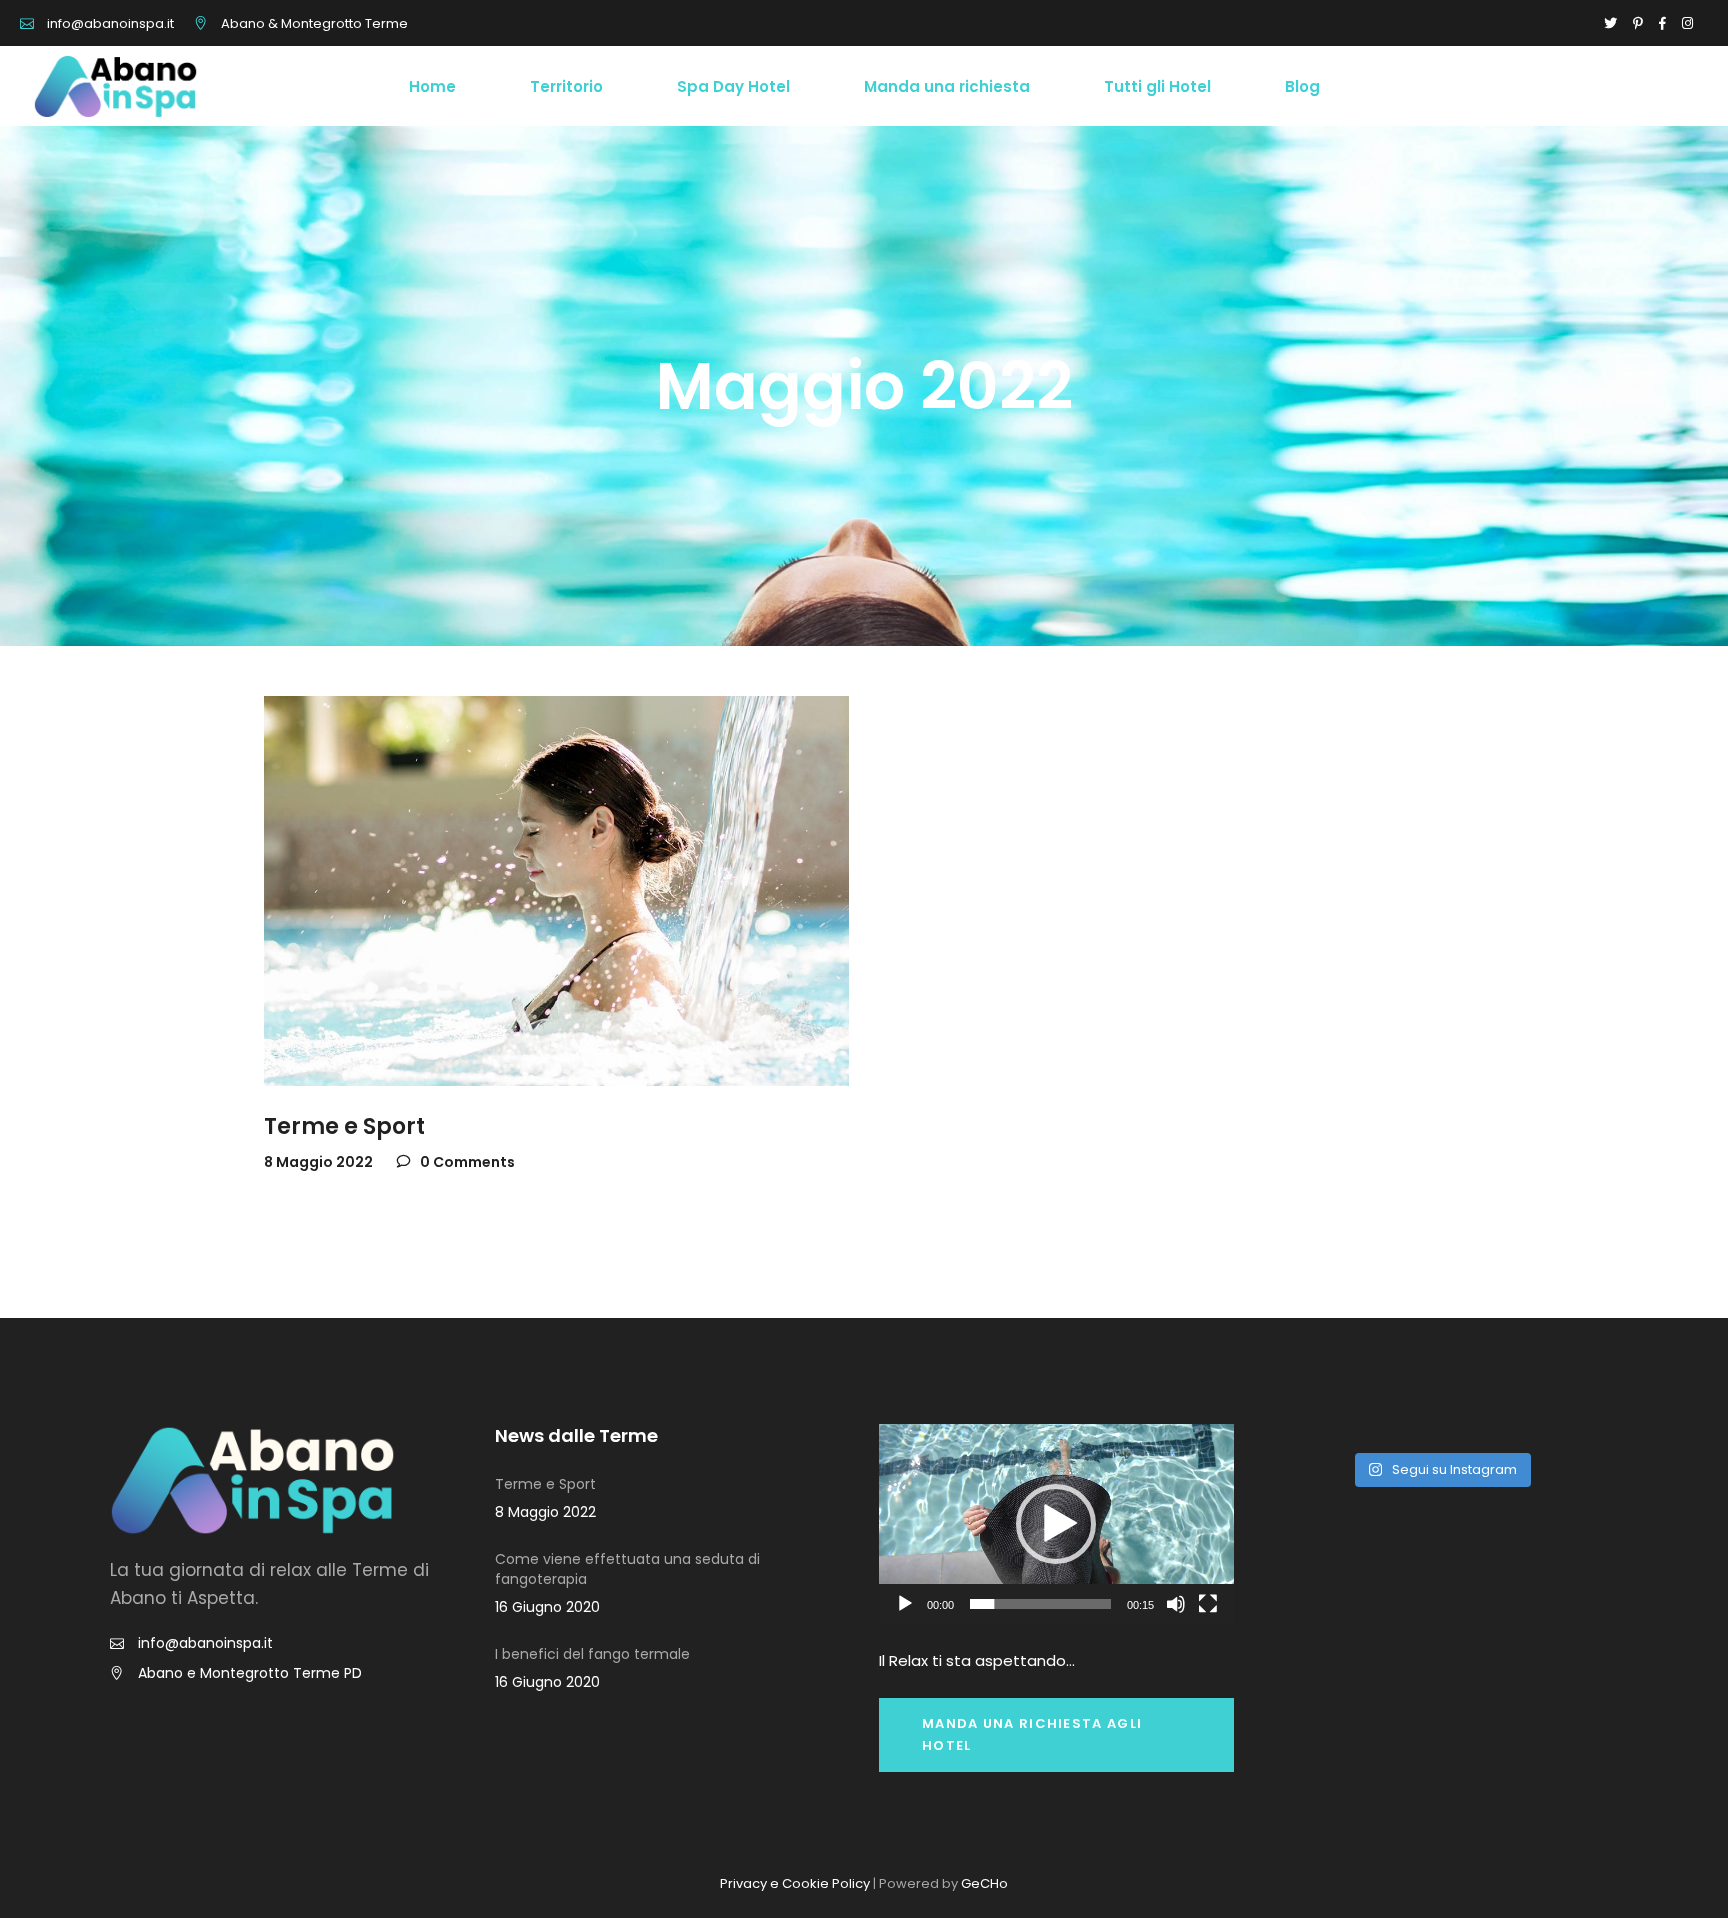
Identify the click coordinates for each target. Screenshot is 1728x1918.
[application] (1056, 1523)
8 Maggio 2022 (318, 1162)
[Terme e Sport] (556, 891)
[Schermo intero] (1208, 1604)
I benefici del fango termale (592, 1654)
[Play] (905, 1604)
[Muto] (1176, 1604)
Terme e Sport (344, 1126)
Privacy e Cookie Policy (795, 1883)
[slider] (1040, 1604)
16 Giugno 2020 (547, 1607)
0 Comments (466, 1162)
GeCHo (984, 1883)
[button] (1056, 1524)
